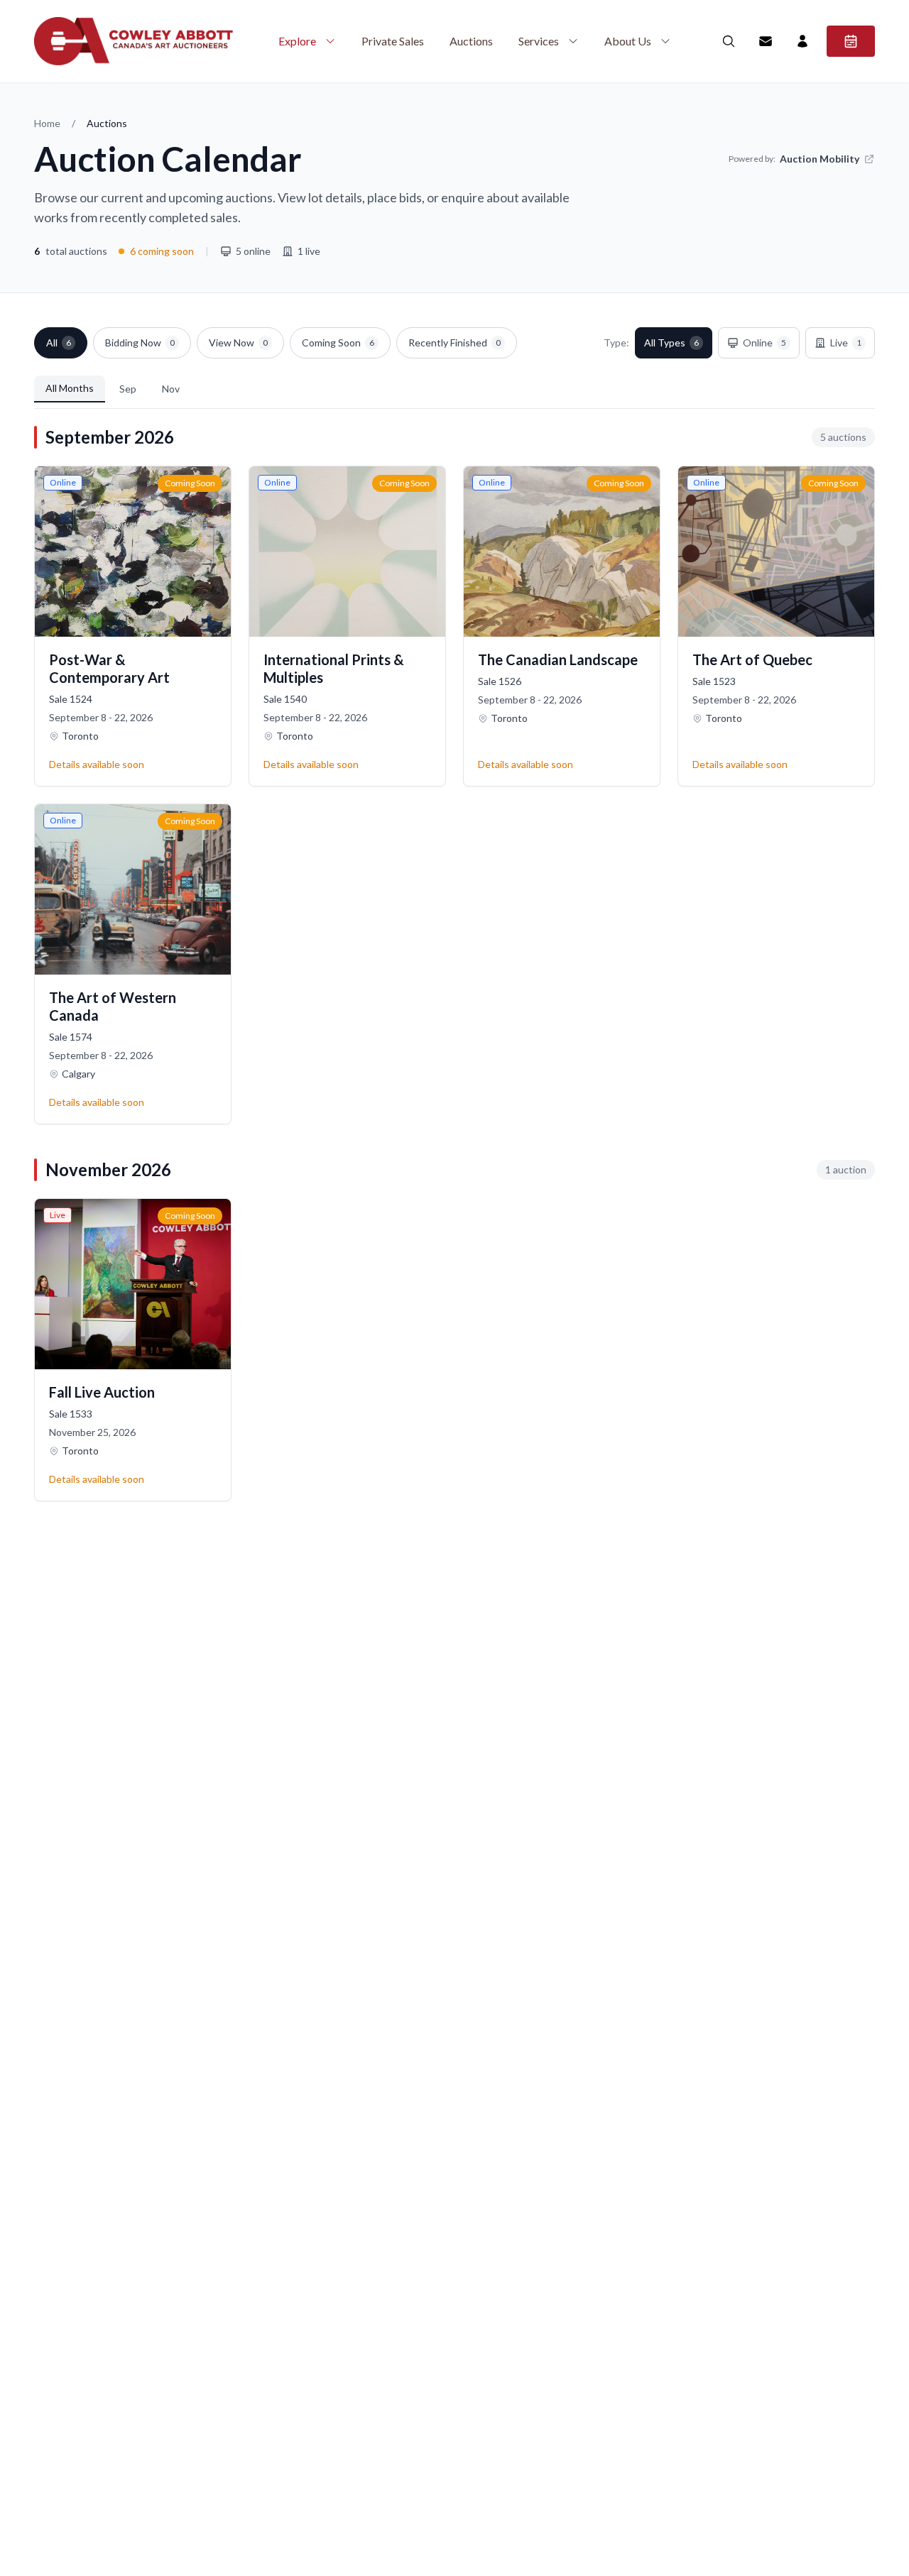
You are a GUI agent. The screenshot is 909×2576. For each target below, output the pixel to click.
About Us (628, 41)
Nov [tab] (171, 389)
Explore (297, 41)
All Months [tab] (70, 388)
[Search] (729, 41)
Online (764, 342)
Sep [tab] (128, 389)
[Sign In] (802, 41)
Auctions (471, 41)
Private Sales (393, 41)
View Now (238, 342)
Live (846, 342)
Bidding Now (140, 342)
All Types (671, 342)
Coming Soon (338, 342)
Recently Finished (454, 342)
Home (47, 123)
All (59, 342)
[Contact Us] (766, 41)
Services (539, 41)
